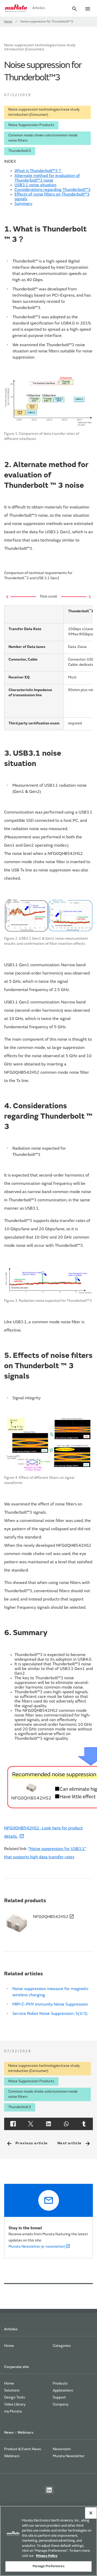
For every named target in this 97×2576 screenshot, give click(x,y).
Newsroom (62, 2449)
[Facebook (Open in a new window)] (13, 2124)
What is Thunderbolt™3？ (38, 171)
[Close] (91, 2513)
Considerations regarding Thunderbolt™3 (53, 190)
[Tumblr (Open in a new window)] (84, 2124)
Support (59, 2398)
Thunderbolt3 (20, 151)
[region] (48, 2541)
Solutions (12, 2391)
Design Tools (15, 2398)
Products (60, 2384)
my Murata (13, 2412)
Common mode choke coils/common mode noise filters (43, 138)
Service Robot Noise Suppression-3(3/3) (50, 2014)
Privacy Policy (47, 2556)
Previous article (27, 2144)
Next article (74, 2144)
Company (61, 2405)
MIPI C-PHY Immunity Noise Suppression (50, 2005)
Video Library (15, 2405)
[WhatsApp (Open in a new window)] (66, 2124)
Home (8, 22)
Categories (62, 2346)
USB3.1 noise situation (35, 185)
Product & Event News (23, 2449)
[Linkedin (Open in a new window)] (48, 2124)
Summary (23, 204)
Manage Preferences (48, 2566)
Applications (63, 2391)
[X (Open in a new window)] (31, 2124)
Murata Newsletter (69, 2456)
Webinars (12, 2456)
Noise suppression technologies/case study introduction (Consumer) (44, 112)
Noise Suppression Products (31, 125)
